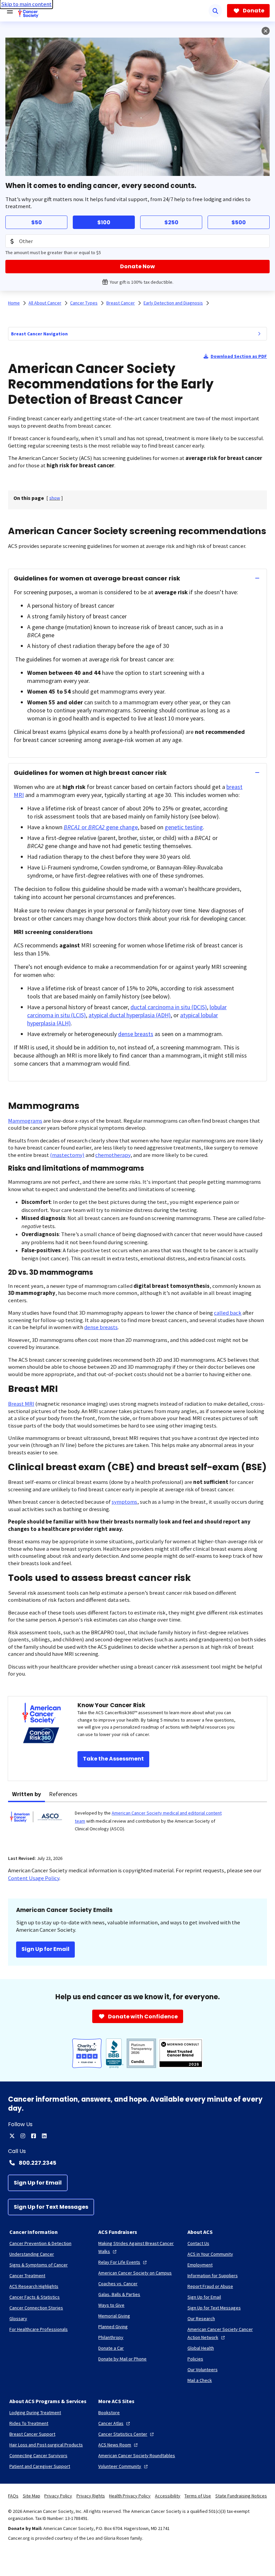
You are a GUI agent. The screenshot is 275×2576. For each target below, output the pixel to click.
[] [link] (55, 498)
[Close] (266, 31)
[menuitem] (259, 334)
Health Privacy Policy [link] (130, 2496)
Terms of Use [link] (198, 2496)
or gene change (101, 827)
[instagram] (23, 2136)
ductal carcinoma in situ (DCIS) (169, 1007)
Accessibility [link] (168, 2496)
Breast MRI (21, 1404)
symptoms (124, 1502)
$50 (37, 222)
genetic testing (184, 827)
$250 (171, 222)
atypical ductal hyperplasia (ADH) (130, 1015)
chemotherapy (113, 1155)
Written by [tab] (26, 1794)
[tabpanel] (137, 1824)
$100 (104, 222)
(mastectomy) (67, 1155)
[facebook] (34, 2136)
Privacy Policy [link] (58, 2496)
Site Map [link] (32, 2496)
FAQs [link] (13, 2496)
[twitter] (12, 2136)
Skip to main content (26, 4)
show (55, 498)
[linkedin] (44, 2136)
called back (228, 1313)
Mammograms (25, 1121)
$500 (239, 222)
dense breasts (136, 1034)
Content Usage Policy (34, 1878)
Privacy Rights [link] (91, 2496)
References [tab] (63, 1794)
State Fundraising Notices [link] (241, 2496)
